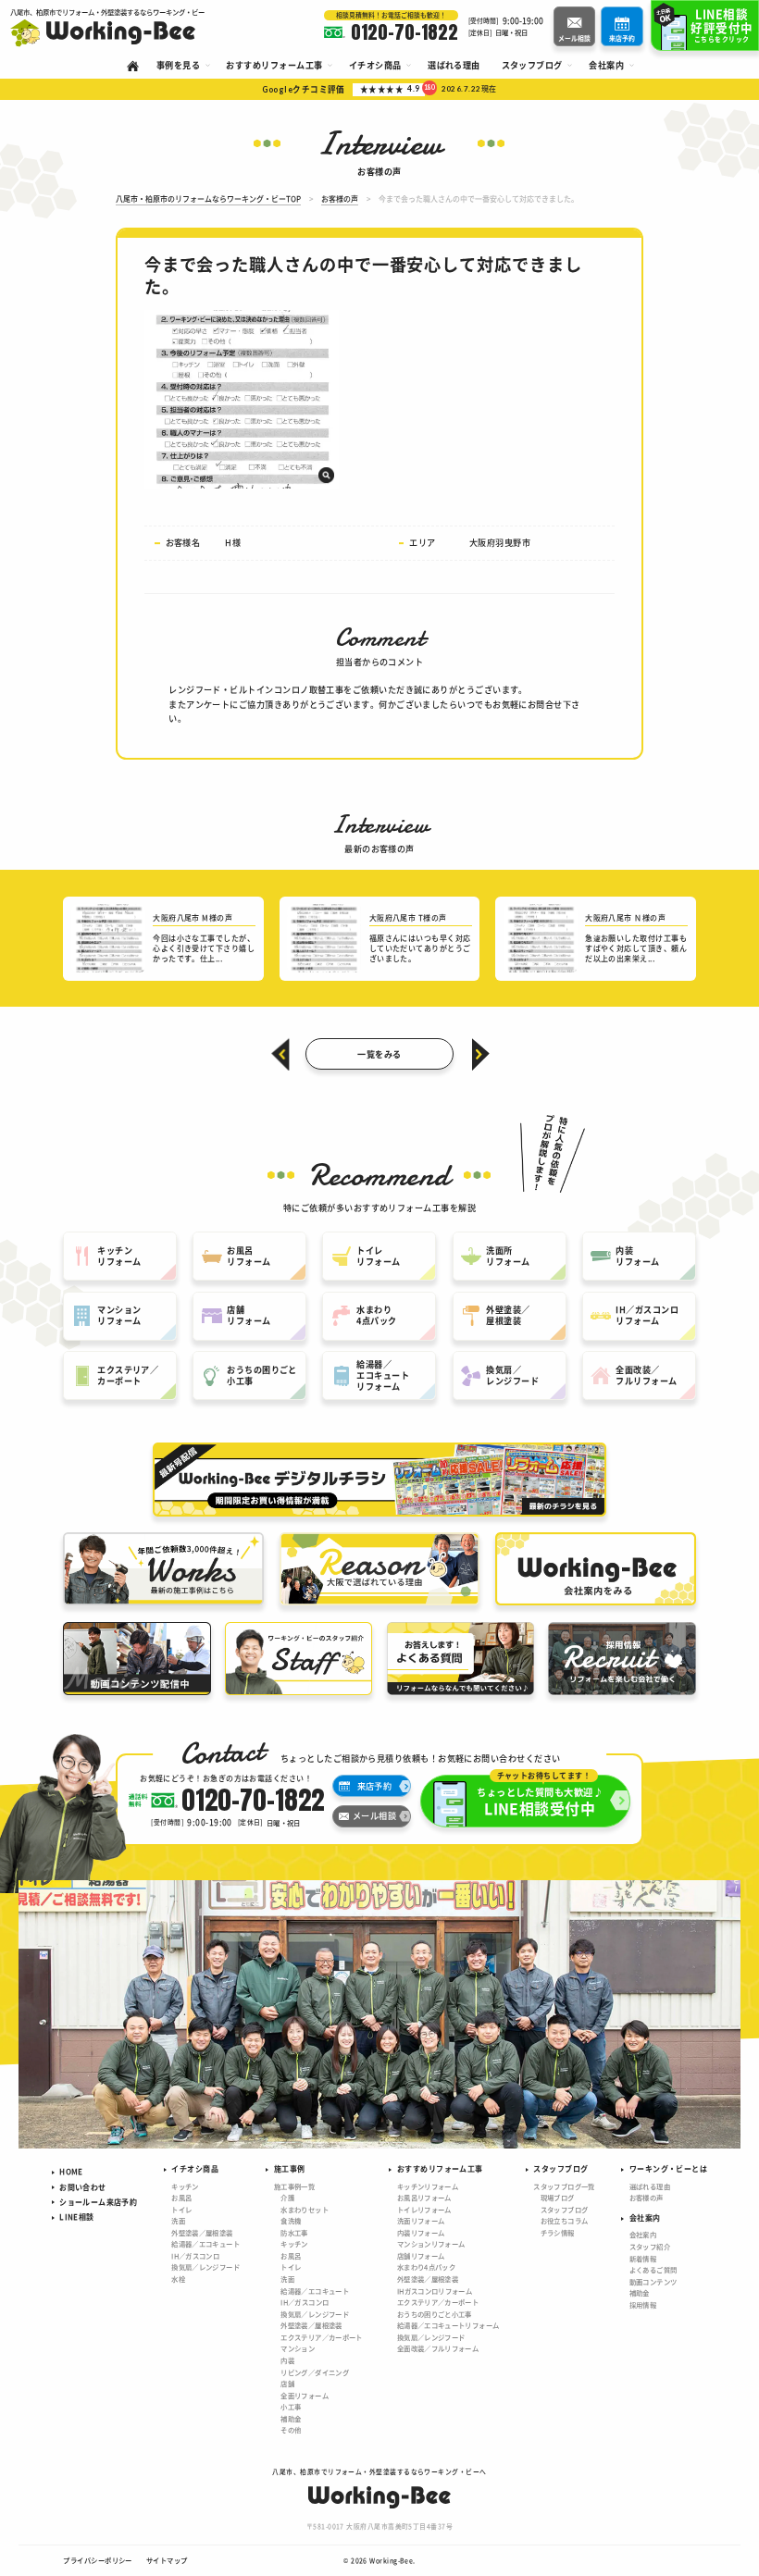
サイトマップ (167, 2560)
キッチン (185, 2186)
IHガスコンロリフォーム (435, 2291)
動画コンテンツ (653, 2281)
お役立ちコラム (565, 2220)
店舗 (287, 2383)
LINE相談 (76, 2217)
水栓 (178, 2279)
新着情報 (643, 2258)
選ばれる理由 (650, 2186)
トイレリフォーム (424, 2209)
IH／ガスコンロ (195, 2255)
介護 (287, 2197)
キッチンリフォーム (428, 2186)
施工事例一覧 (294, 2186)
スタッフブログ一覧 (564, 2186)
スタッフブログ (565, 2209)
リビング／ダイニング (315, 2372)
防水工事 (294, 2232)
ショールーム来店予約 (98, 2202)
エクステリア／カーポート (321, 2337)
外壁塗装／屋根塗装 (202, 2232)
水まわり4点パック (426, 2266)
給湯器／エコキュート (205, 2243)
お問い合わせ (82, 2187)
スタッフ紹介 (650, 2246)
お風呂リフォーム (424, 2197)
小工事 (291, 2406)
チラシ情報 (558, 2232)
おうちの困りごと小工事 (435, 2314)
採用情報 (643, 2304)
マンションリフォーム (431, 2243)
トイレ (181, 2209)
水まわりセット (305, 2209)
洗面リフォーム (421, 2220)
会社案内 (643, 2234)
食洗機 (291, 2220)
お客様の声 (647, 2197)
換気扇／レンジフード (205, 2266)
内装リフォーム (421, 2232)
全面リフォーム (305, 2395)
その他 (291, 2429)
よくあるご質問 (653, 2269)
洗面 (178, 2220)
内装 (287, 2360)
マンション (298, 2348)
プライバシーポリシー (98, 2560)
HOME (71, 2171)
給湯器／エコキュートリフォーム (448, 2325)
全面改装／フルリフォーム (438, 2348)
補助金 (291, 2418)
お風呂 (181, 2197)
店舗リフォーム (421, 2255)
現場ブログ (558, 2197)
